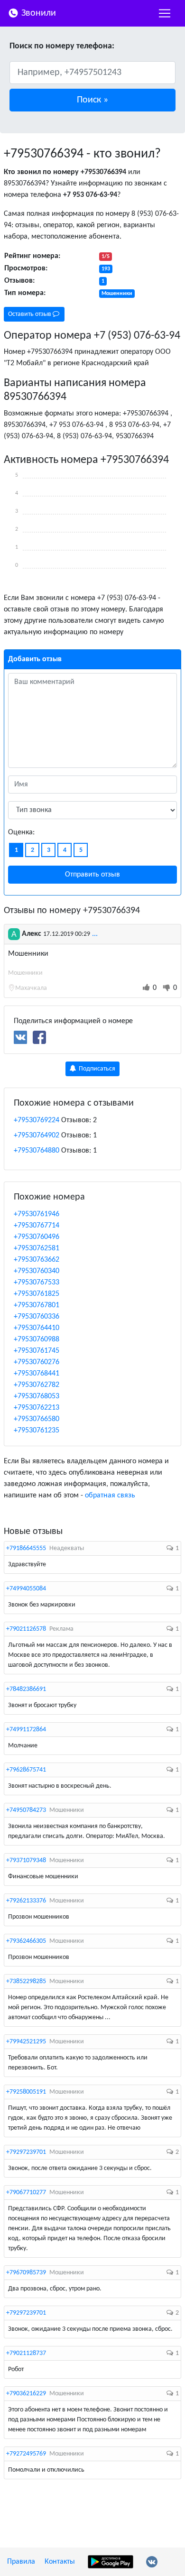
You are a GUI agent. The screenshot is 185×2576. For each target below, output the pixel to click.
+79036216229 (26, 2394)
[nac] (165, 13)
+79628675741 (26, 1770)
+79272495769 (26, 2454)
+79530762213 (37, 1408)
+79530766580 (37, 1419)
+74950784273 (26, 1810)
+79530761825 (37, 1294)
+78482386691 (26, 1689)
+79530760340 (37, 1271)
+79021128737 (26, 2353)
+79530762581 (37, 1248)
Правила (21, 2562)
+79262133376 (26, 1901)
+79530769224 (37, 1120)
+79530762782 (37, 1385)
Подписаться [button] (96, 1069)
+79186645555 (26, 1548)
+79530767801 (37, 1305)
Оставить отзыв (30, 314)
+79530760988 (37, 1339)
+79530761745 (37, 1351)
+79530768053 (37, 1396)
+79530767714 (37, 1226)
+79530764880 (37, 1151)
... (95, 934)
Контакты (60, 2562)
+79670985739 (26, 2273)
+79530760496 (37, 1237)
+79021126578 (26, 1629)
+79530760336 (37, 1317)
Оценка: (21, 832)
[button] (92, 100)
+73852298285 (26, 1981)
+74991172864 (26, 1730)
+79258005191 (26, 2092)
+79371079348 (26, 1860)
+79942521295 (26, 2042)
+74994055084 (26, 1589)
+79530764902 (37, 1136)
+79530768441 (37, 1374)
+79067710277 (26, 2193)
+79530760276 (37, 1362)
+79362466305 (26, 1941)
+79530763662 (37, 1260)
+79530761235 (37, 1431)
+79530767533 (37, 1283)
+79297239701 (26, 2152)
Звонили (37, 13)
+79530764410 (37, 1328)
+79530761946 (37, 1214)
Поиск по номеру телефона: (62, 46)
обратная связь (110, 1496)
